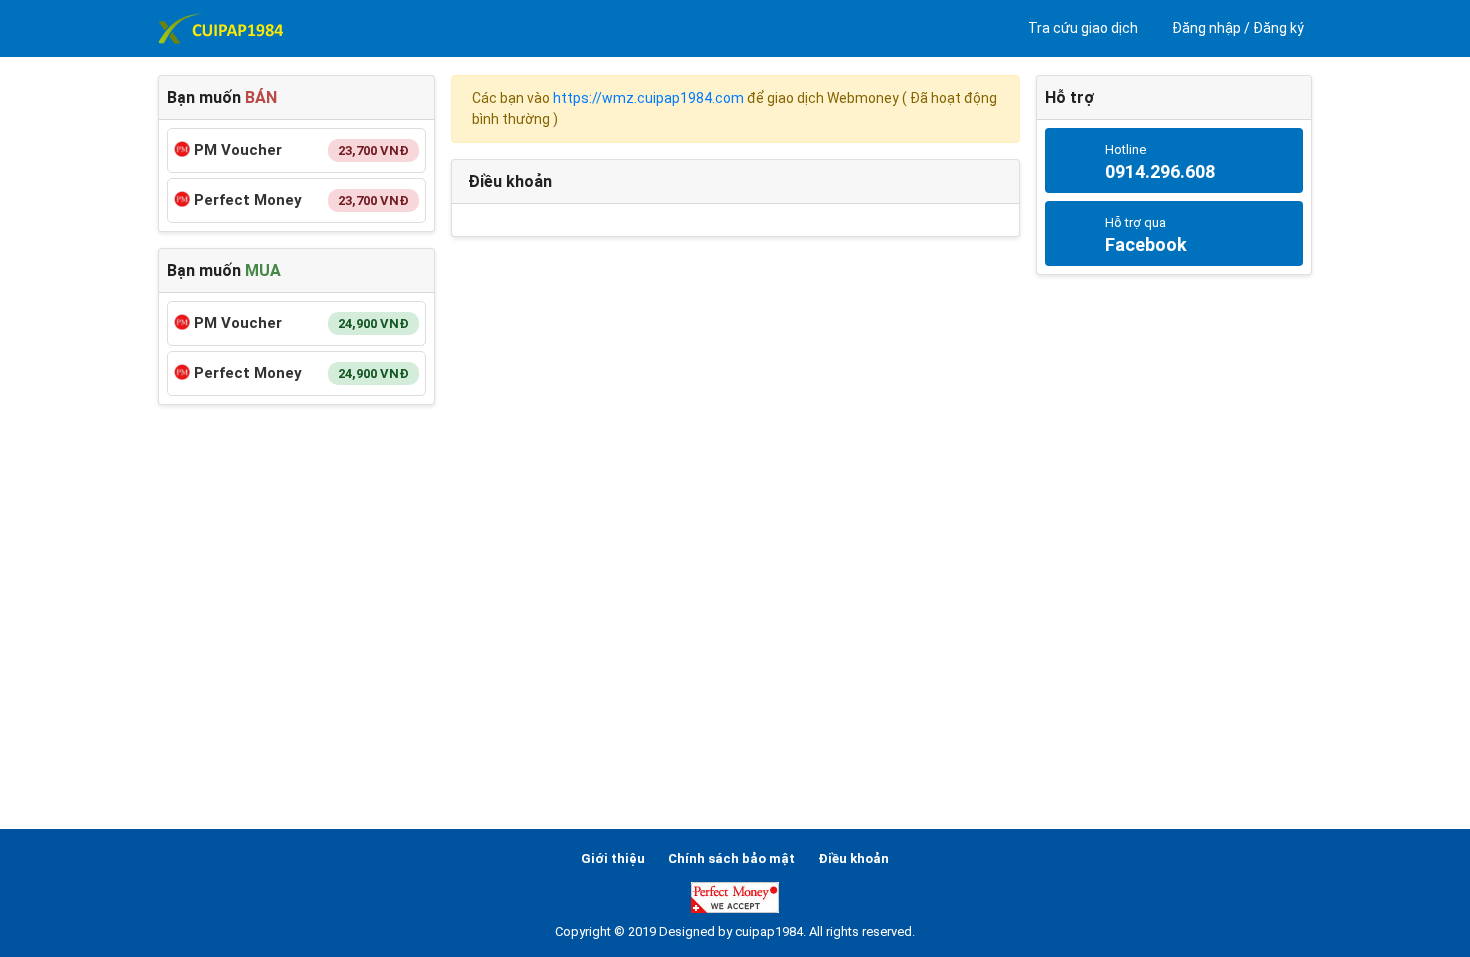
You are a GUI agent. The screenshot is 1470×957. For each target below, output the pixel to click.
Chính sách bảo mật (731, 858)
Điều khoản (853, 858)
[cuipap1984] (220, 28)
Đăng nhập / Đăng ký (1236, 28)
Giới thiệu (613, 858)
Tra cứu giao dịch (1081, 28)
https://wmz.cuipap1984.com (648, 98)
